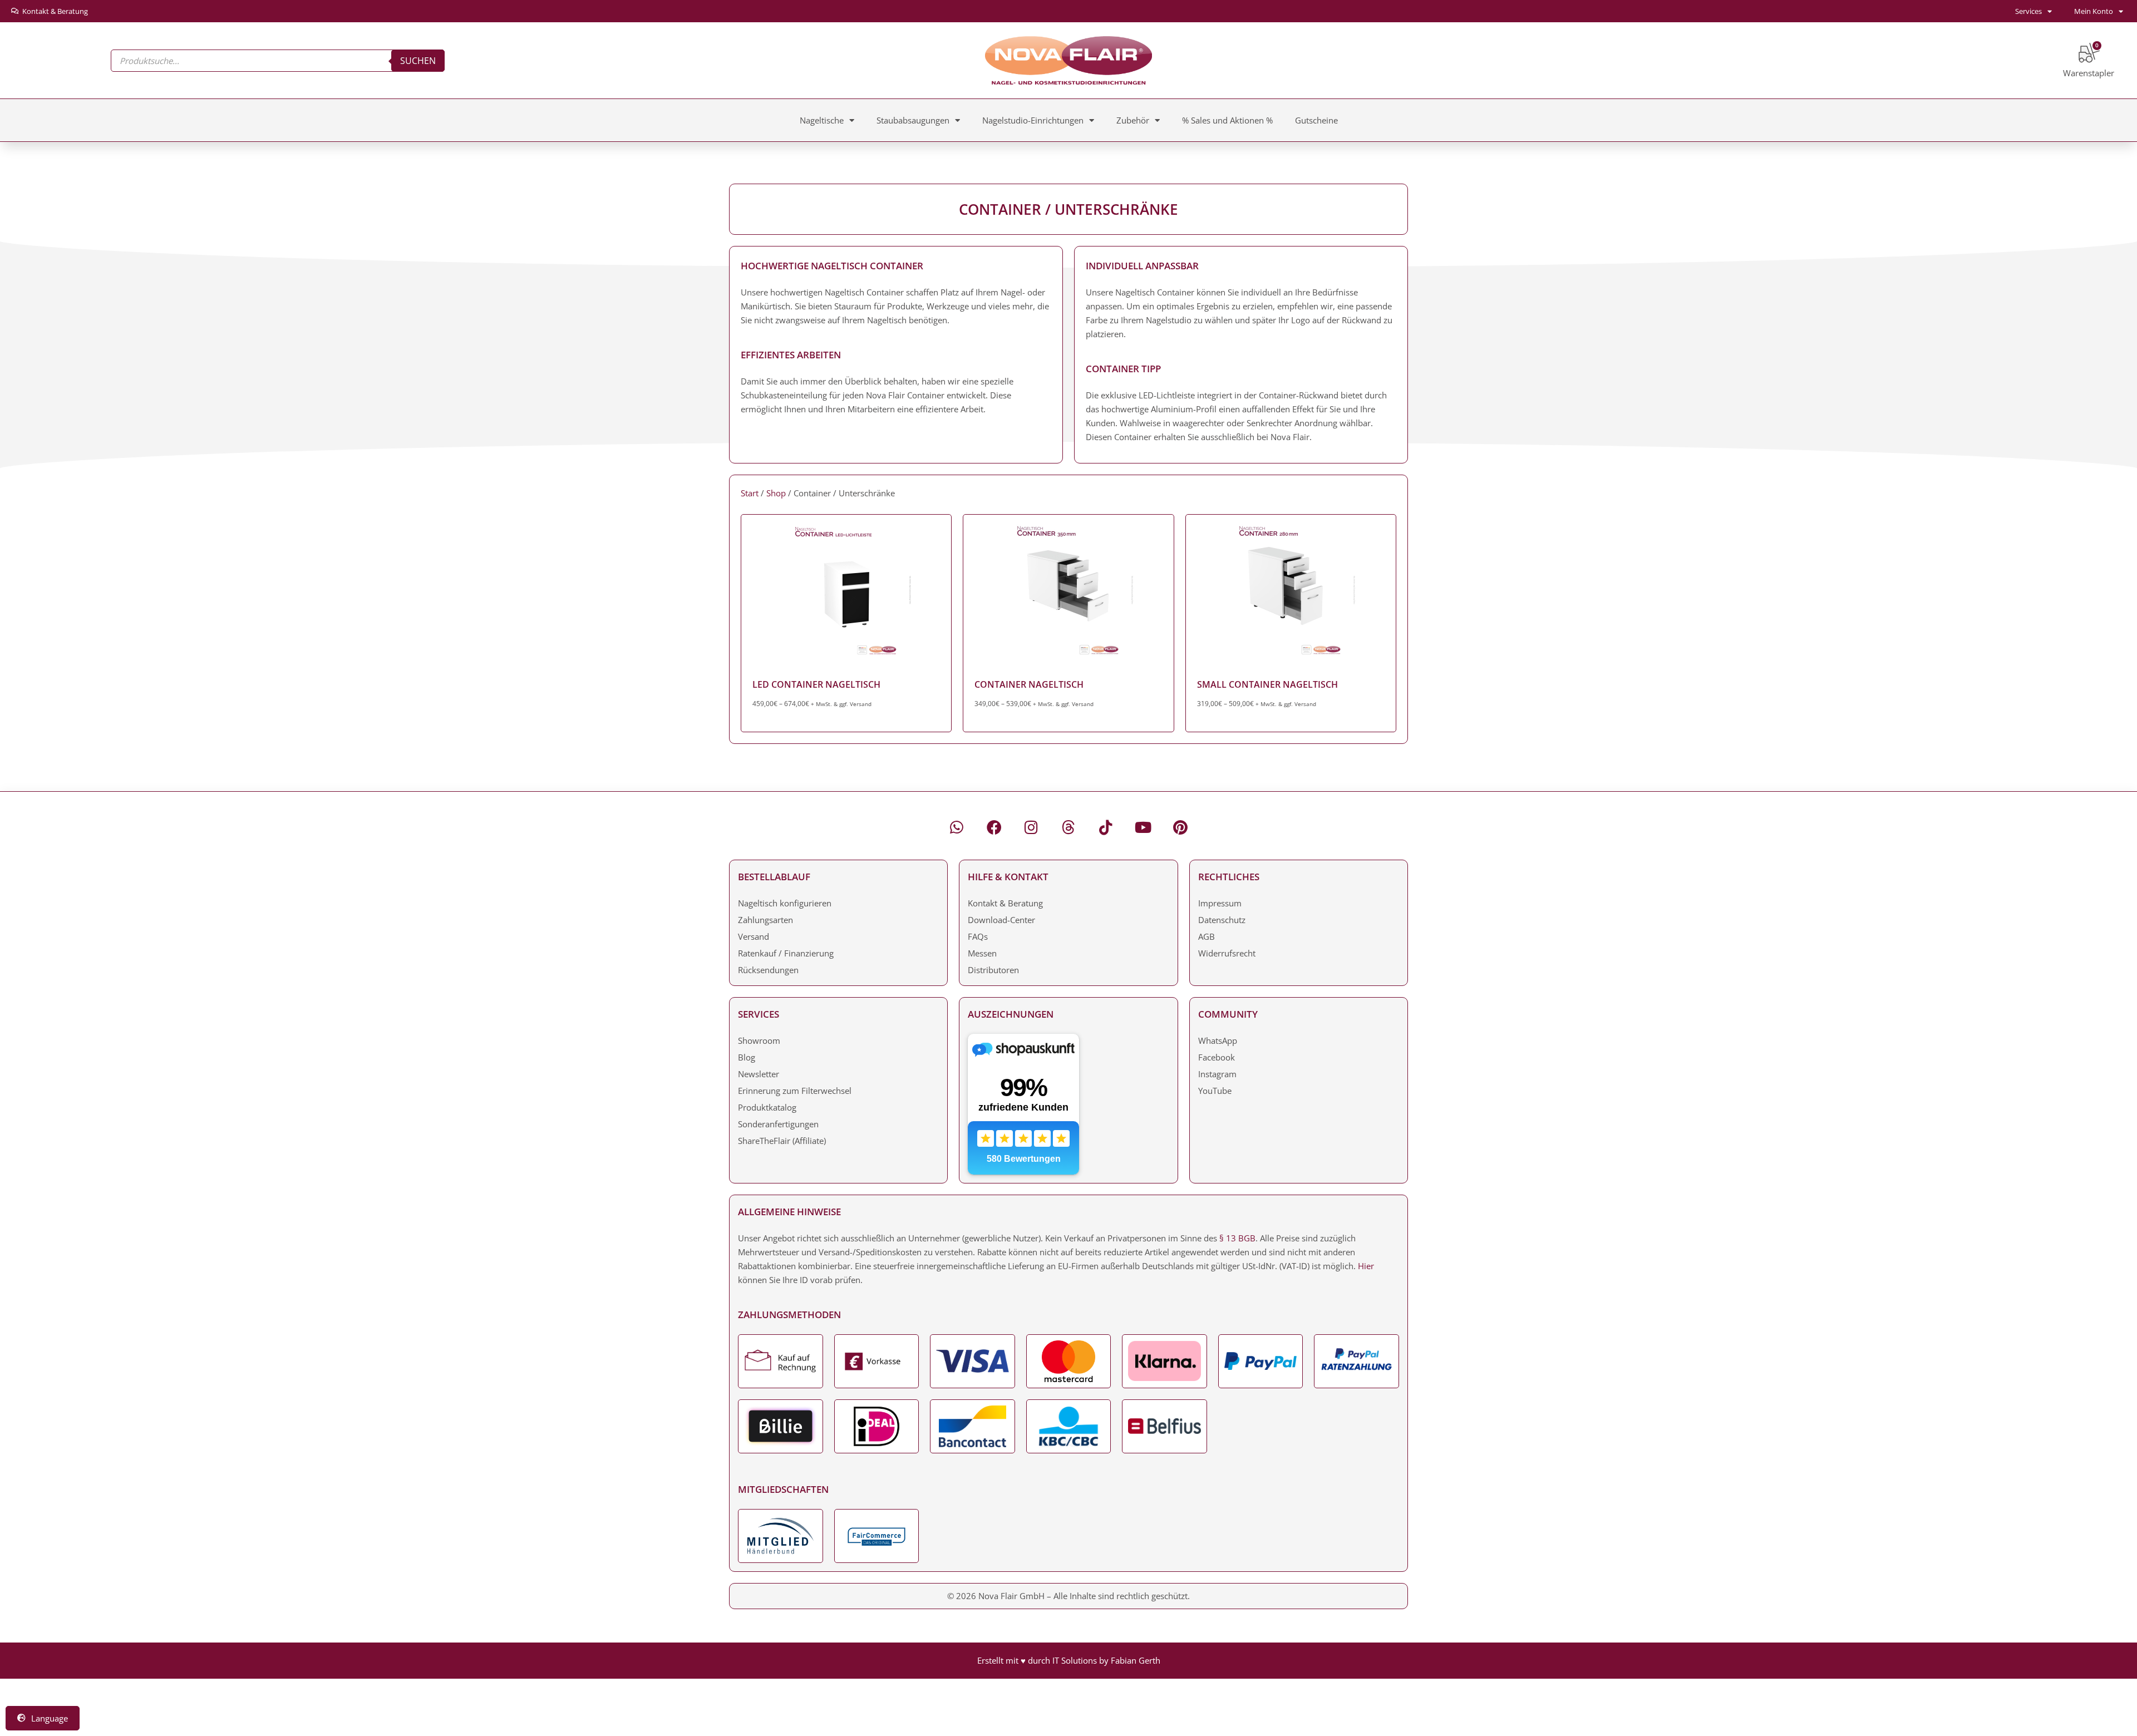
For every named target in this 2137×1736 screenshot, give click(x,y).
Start (750, 493)
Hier (1366, 1266)
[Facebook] (994, 827)
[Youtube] (1143, 827)
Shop (776, 493)
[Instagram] (1031, 827)
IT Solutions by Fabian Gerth (1106, 1660)
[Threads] (1069, 827)
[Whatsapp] (957, 827)
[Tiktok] (1106, 827)
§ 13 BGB (1237, 1238)
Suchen (418, 61)
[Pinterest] (1181, 827)
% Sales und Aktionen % (1227, 120)
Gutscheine (1316, 120)
